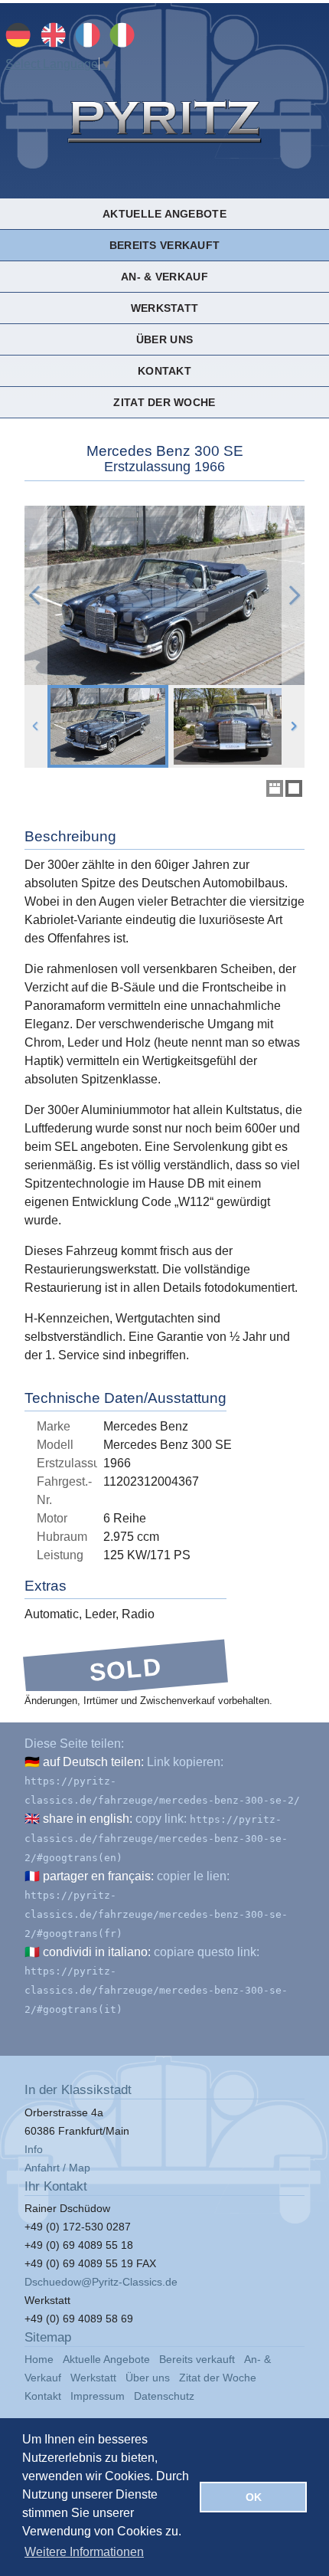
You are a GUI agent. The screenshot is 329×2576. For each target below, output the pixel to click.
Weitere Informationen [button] (84, 2552)
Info (34, 2149)
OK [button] (254, 2497)
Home (39, 2359)
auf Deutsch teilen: (93, 1762)
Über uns (164, 339)
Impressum (98, 2396)
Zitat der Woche (164, 402)
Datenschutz (164, 2396)
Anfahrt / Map (57, 2168)
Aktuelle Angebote (164, 214)
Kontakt (164, 371)
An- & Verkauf (164, 277)
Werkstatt (164, 308)
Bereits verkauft (164, 245)
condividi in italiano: (97, 1952)
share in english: (88, 1819)
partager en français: (98, 1876)
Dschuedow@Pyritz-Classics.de (101, 2282)
